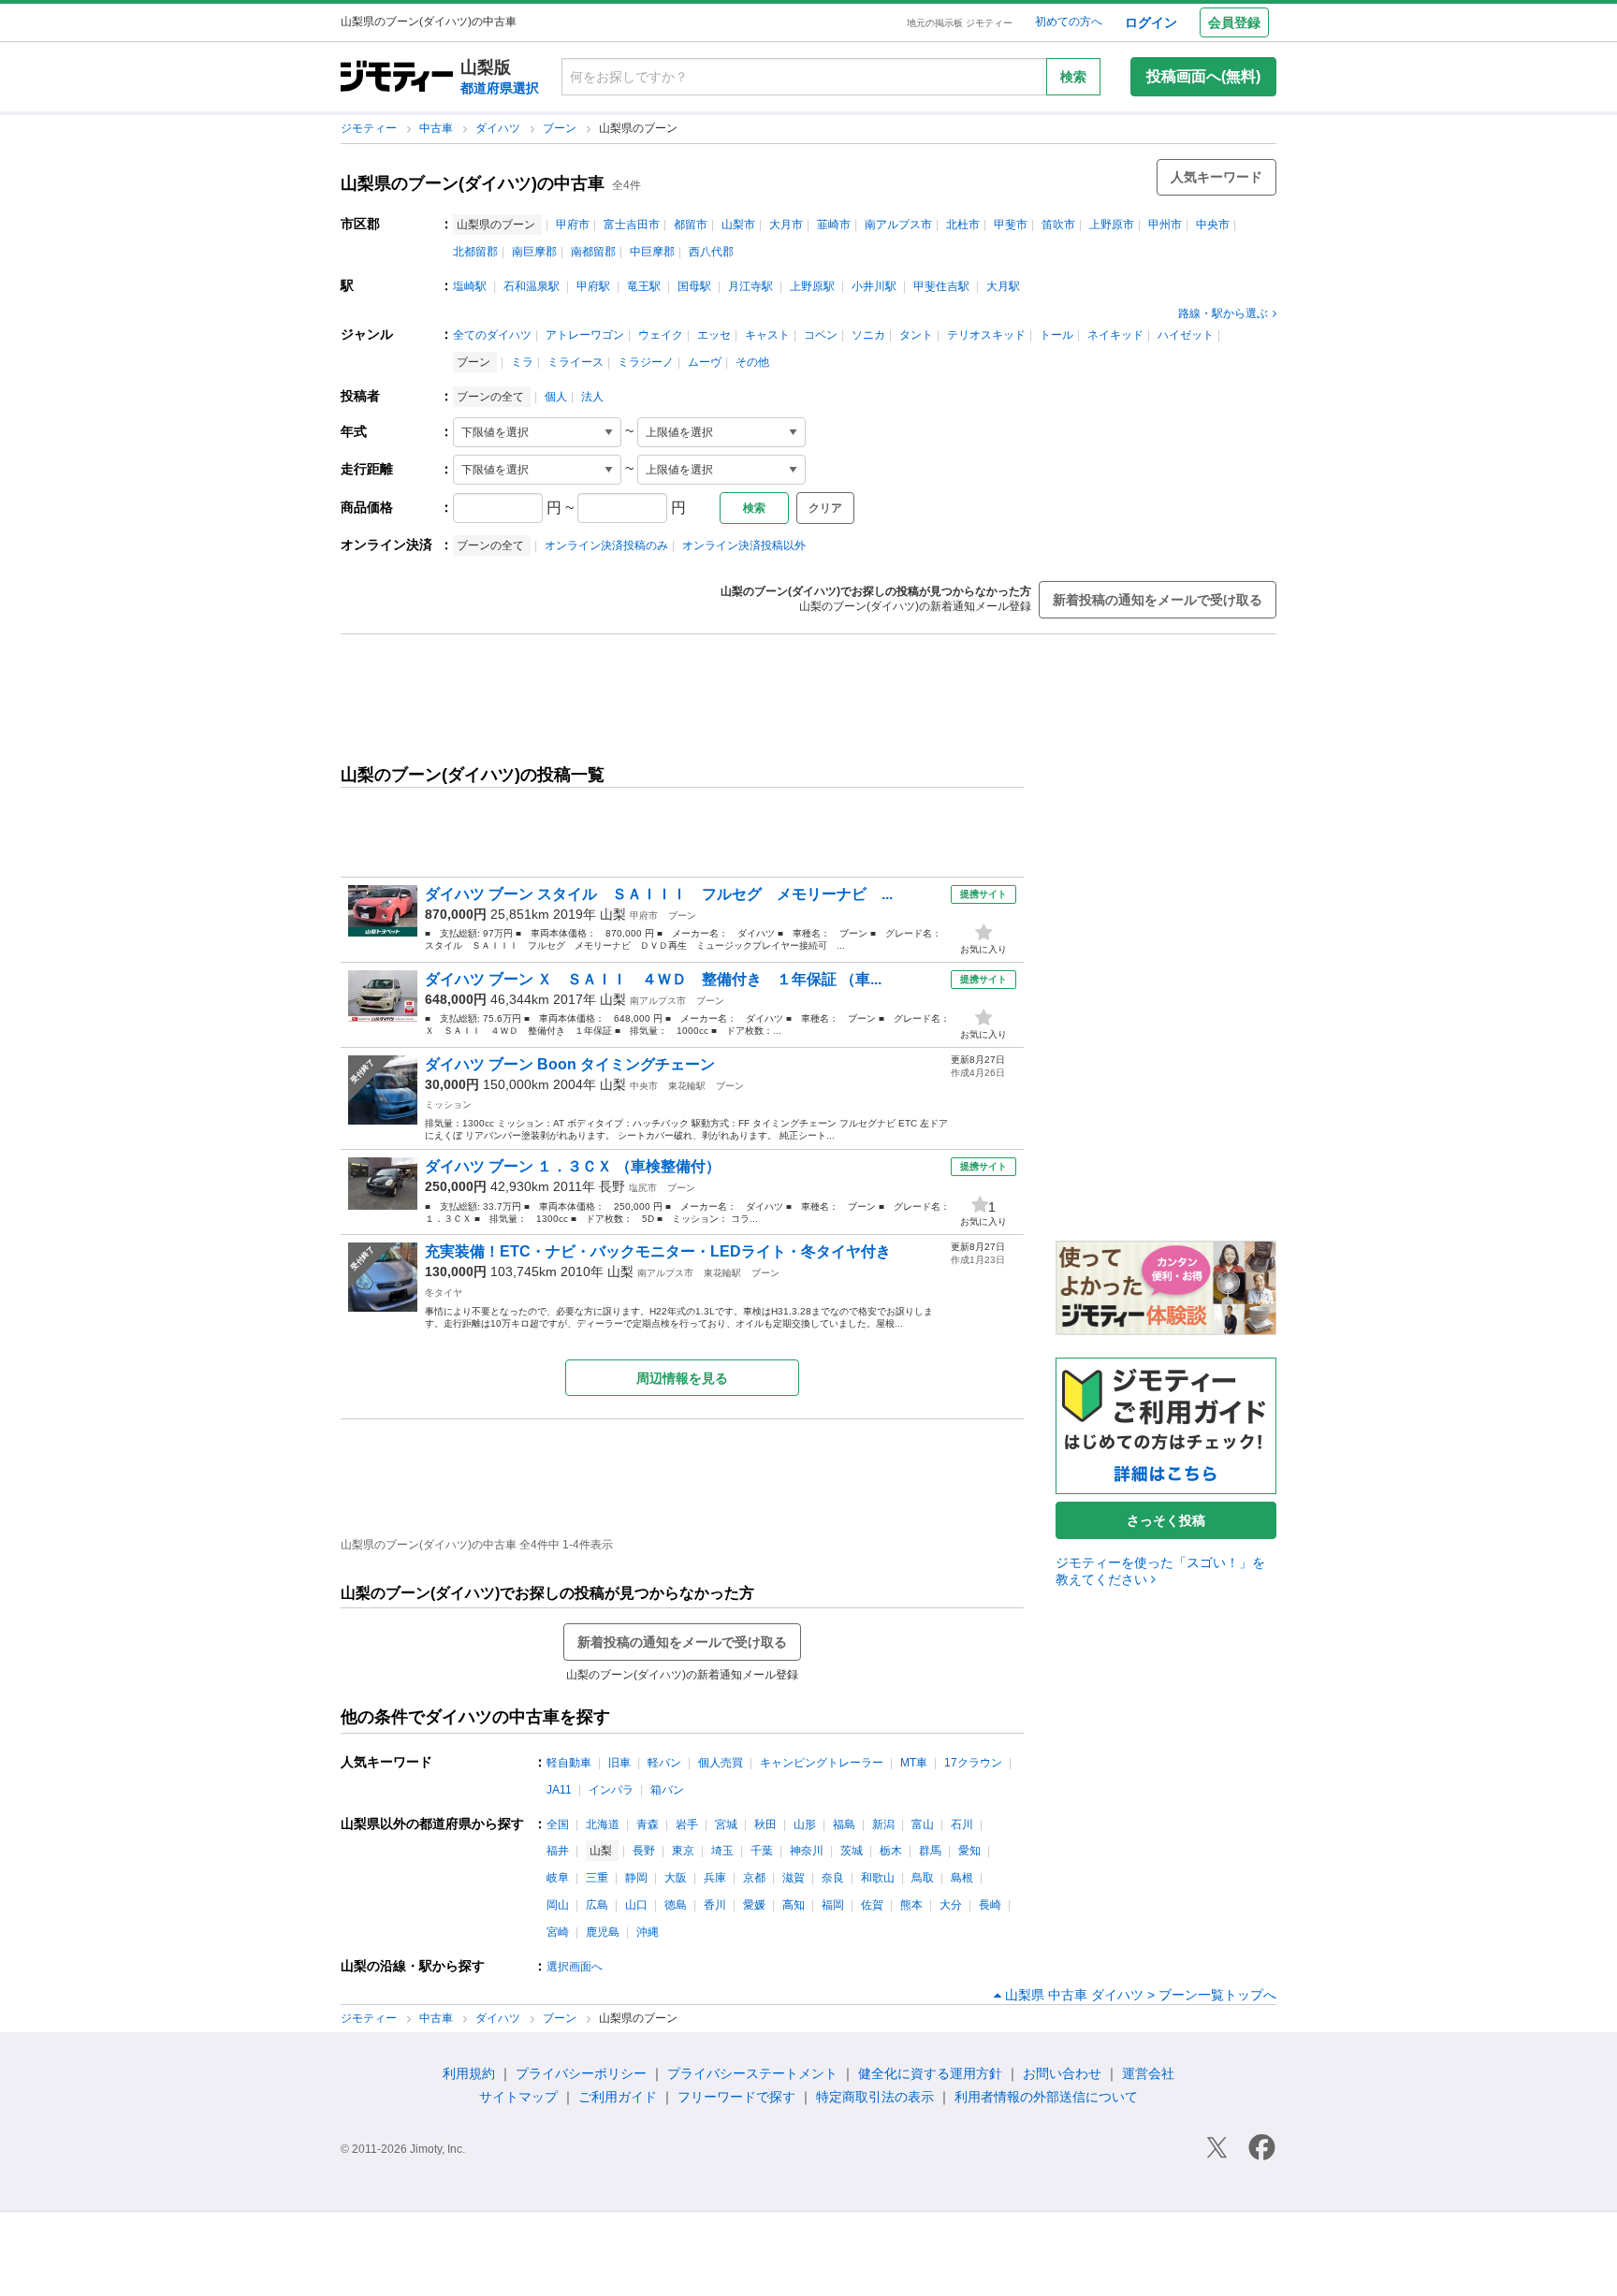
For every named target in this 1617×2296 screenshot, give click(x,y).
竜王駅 (644, 286)
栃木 (891, 1851)
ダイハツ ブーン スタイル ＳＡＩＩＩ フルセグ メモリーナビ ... (659, 894)
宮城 (726, 1824)
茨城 (852, 1851)
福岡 (833, 1905)
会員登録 (1234, 22)
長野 (612, 1186)
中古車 (437, 128)
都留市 (691, 225)
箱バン (667, 1790)
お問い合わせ (1062, 2073)
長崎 (990, 1905)
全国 (558, 1824)
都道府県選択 (500, 88)
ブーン (561, 128)
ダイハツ (499, 128)
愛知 (969, 1851)
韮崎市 (834, 225)
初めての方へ (1069, 22)
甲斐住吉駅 (941, 286)
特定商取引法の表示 (875, 2097)
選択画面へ (575, 1967)
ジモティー (370, 128)
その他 (752, 362)
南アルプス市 (898, 225)
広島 (597, 1905)
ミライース (575, 362)
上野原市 (1112, 225)
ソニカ (868, 335)
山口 (636, 1905)
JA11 (559, 1790)
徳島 (676, 1905)
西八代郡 (711, 252)
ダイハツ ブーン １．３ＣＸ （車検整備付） (573, 1166)
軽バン (664, 1763)
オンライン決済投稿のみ (606, 545)
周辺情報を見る (682, 1378)
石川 (962, 1824)
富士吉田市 (632, 225)
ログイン (1151, 22)
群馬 (930, 1851)
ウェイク (661, 335)
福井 (558, 1851)
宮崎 (558, 1932)
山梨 (613, 914)
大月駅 (1003, 286)
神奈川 (807, 1851)
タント (916, 335)
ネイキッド (1115, 335)
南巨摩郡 (534, 252)
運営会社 (1148, 2073)
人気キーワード (1216, 177)
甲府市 (573, 225)
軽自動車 (569, 1763)
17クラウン (973, 1763)
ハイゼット (1186, 335)
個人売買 (721, 1763)
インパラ (611, 1790)
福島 (844, 1824)
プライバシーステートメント (752, 2073)
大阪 (676, 1878)
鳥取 (923, 1878)
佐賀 (872, 1905)
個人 (556, 397)
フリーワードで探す (736, 2097)
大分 (951, 1905)
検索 (1073, 77)
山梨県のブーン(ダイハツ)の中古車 (473, 183)
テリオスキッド (986, 335)
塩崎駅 (470, 286)
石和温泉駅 (532, 286)
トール (1056, 335)
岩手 (687, 1824)
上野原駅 (812, 286)
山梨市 (738, 225)
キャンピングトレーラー (822, 1763)
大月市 (786, 225)
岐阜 (558, 1878)
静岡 (636, 1878)
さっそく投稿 (1166, 1520)
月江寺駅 (750, 286)
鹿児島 (603, 1932)
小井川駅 (874, 286)
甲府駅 (593, 286)
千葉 (762, 1851)
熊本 (911, 1905)
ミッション (448, 1104)
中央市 (1213, 225)
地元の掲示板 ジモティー (960, 23)
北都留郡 (475, 252)
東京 (683, 1851)
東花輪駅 (687, 1086)
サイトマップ (518, 2097)
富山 (923, 1824)
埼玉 (722, 1851)
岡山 (558, 1905)
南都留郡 (593, 252)
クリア (825, 508)
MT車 (914, 1763)
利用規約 (469, 2073)
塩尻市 (643, 1188)
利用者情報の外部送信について (1046, 2097)
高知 (794, 1905)
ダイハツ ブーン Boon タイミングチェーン (570, 1064)
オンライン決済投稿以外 (744, 545)
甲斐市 (1011, 225)
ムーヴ (705, 362)
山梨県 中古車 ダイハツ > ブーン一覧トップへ (1141, 1995)
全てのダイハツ (492, 335)
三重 (597, 1878)
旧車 (619, 1763)
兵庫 (715, 1878)
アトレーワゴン (585, 335)
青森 (648, 1824)
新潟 (883, 1824)
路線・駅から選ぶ (1223, 313)
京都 (754, 1878)
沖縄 (648, 1932)
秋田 (765, 1824)
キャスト (767, 335)
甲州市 (1165, 225)
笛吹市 (1058, 225)
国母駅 (694, 286)
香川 (715, 1905)
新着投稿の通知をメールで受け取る (1158, 600)
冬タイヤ (444, 1293)
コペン (821, 335)
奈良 (833, 1878)
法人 (592, 397)
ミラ (522, 362)
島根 (962, 1878)
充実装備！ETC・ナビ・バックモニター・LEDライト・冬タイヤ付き (658, 1251)
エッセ (714, 335)
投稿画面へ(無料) (1203, 76)
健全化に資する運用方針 (930, 2073)
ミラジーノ (646, 362)
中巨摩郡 (652, 252)
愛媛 (754, 1905)
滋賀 (794, 1878)
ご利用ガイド (618, 2097)
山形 (805, 1824)
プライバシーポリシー (581, 2073)
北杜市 (963, 225)
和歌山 (878, 1878)
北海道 (603, 1824)
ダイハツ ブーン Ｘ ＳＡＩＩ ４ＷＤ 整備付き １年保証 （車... (653, 979)
